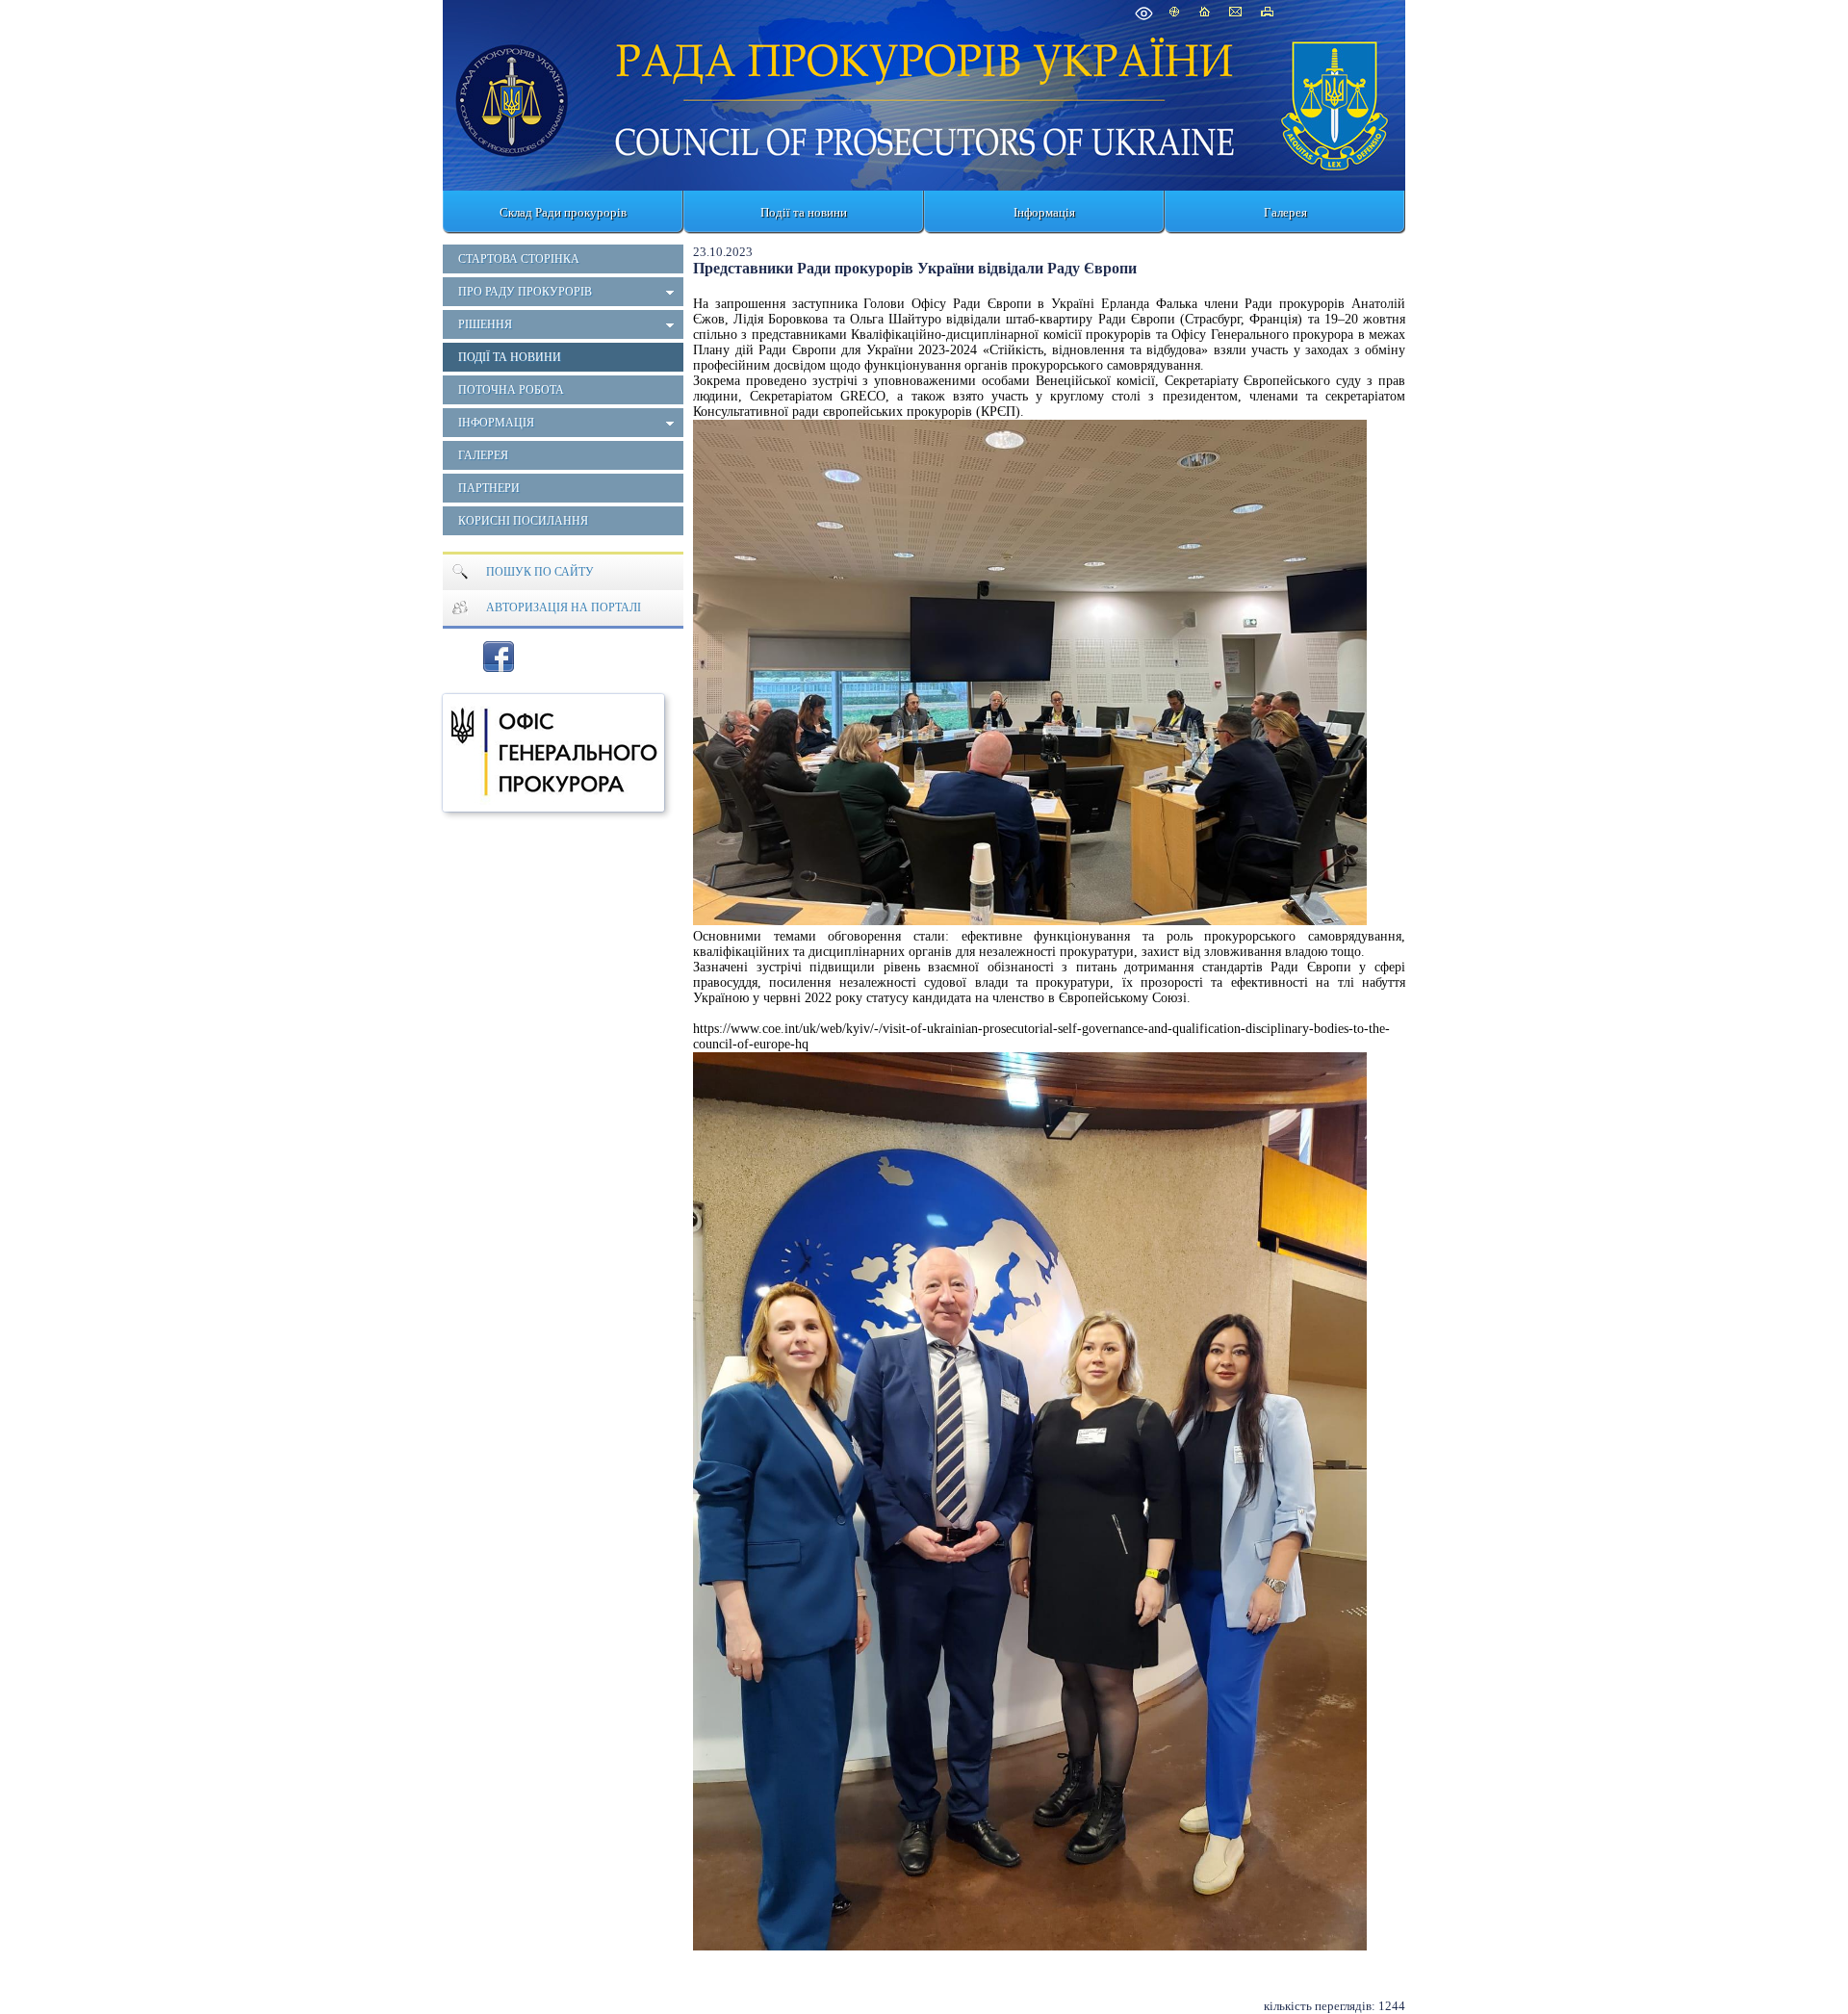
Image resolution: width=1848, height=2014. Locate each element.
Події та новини (804, 212)
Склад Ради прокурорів (563, 212)
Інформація (1044, 212)
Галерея (1285, 212)
